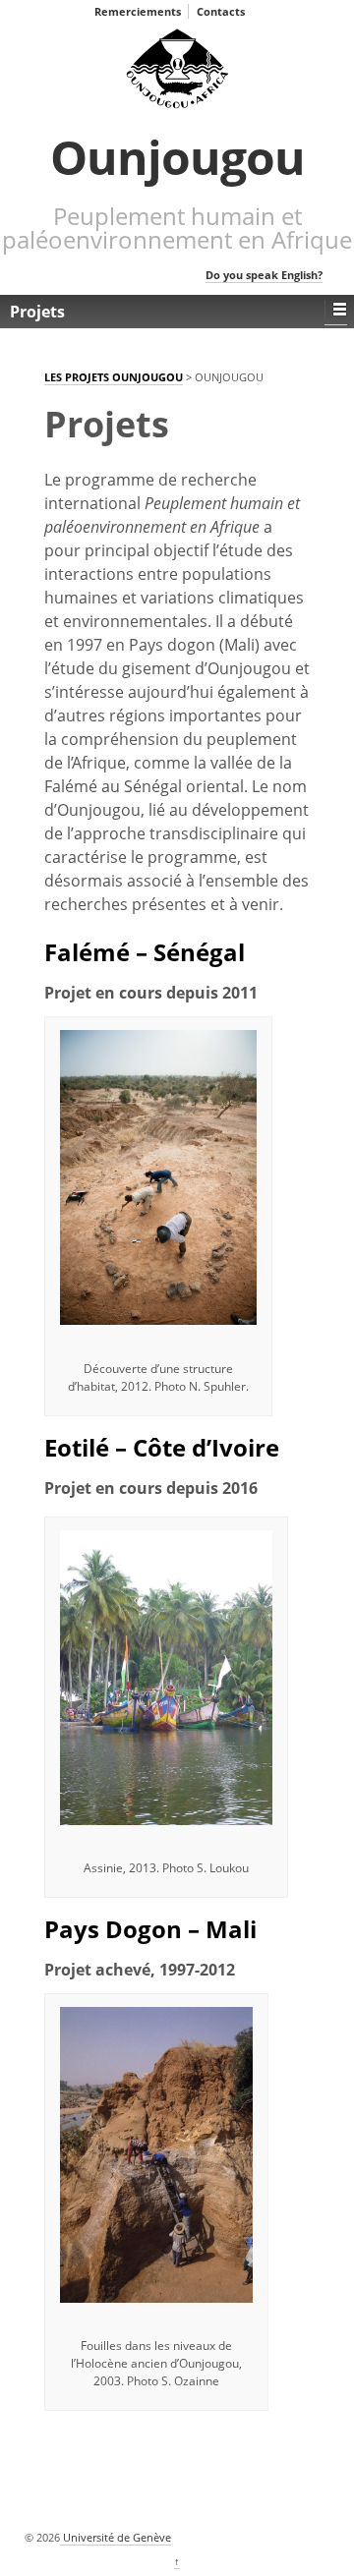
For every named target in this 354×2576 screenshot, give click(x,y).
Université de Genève (116, 2537)
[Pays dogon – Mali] (156, 2154)
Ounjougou (177, 157)
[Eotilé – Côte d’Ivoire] (166, 1676)
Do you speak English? (264, 275)
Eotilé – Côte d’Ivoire (162, 1447)
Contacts (221, 11)
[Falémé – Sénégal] (158, 1177)
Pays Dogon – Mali (150, 1929)
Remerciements (138, 11)
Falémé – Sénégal (145, 952)
